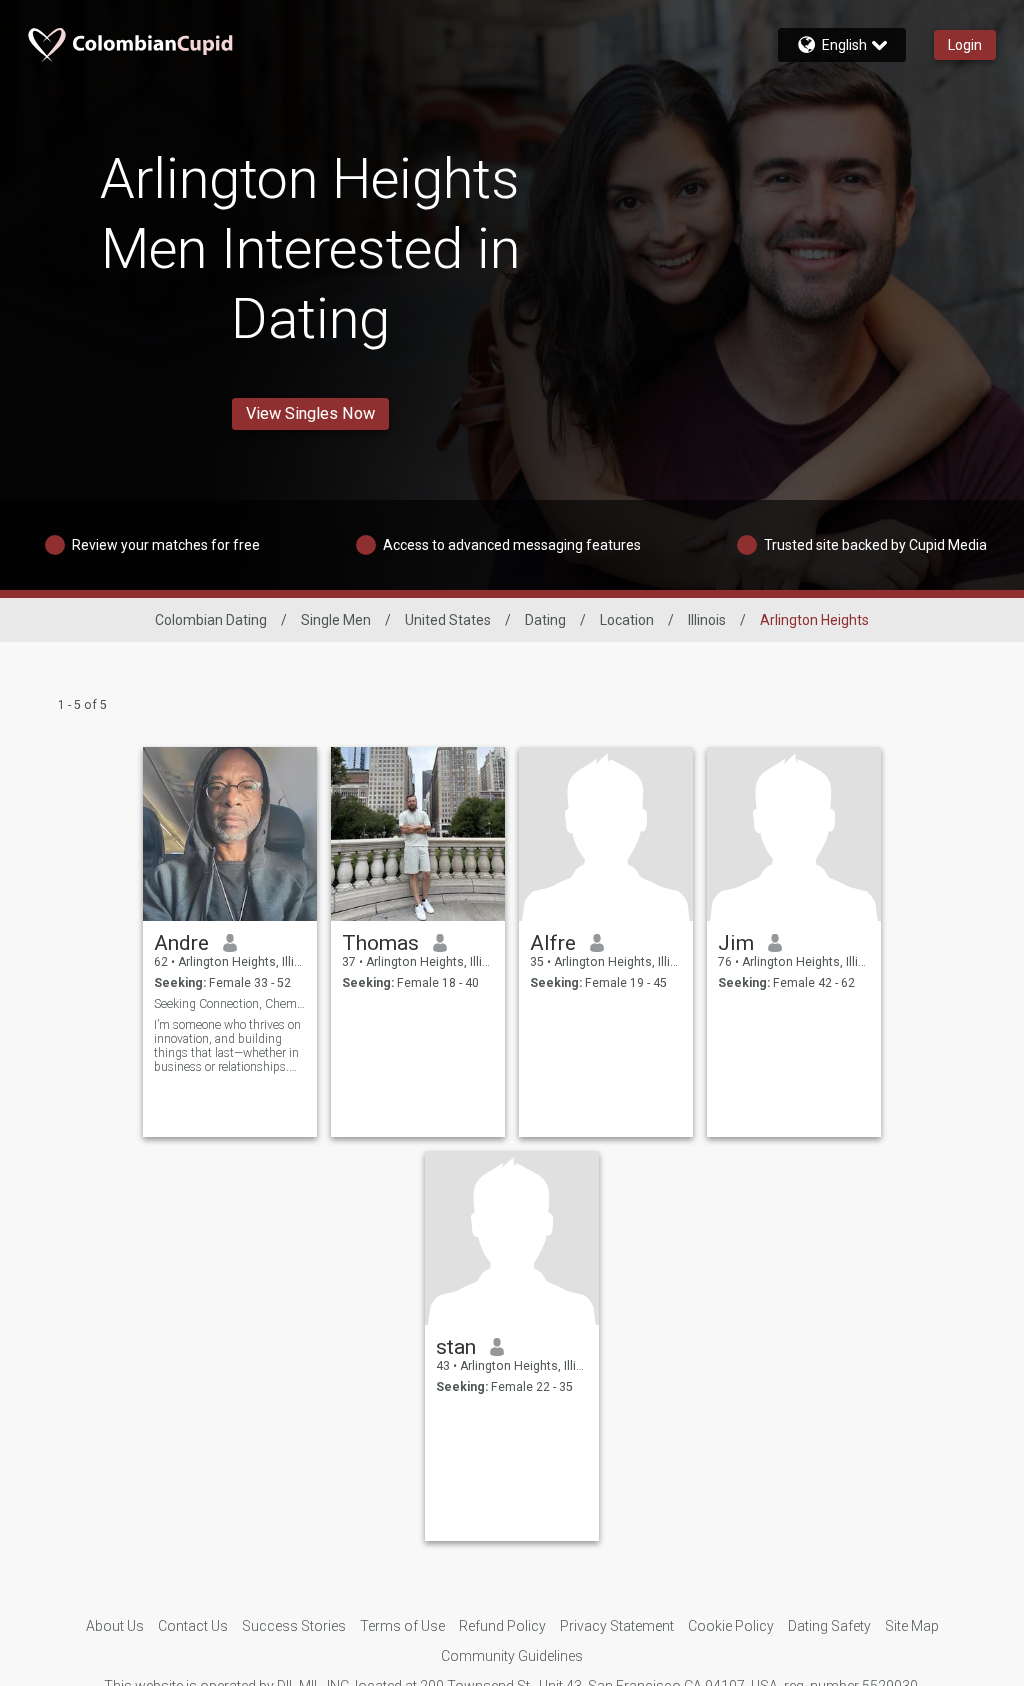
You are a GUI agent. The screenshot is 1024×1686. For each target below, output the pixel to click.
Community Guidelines (512, 1656)
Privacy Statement (617, 1626)
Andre (181, 943)
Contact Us (193, 1626)
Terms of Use (402, 1626)
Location (627, 620)
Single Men (336, 620)
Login (965, 45)
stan (456, 1347)
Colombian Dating (211, 620)
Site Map (912, 1626)
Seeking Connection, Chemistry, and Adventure (230, 1004)
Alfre (553, 943)
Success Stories (294, 1626)
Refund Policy (502, 1626)
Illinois (707, 620)
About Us (115, 1626)
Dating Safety (829, 1626)
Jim (736, 943)
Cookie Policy (731, 1626)
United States (448, 620)
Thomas (380, 943)
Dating (545, 620)
